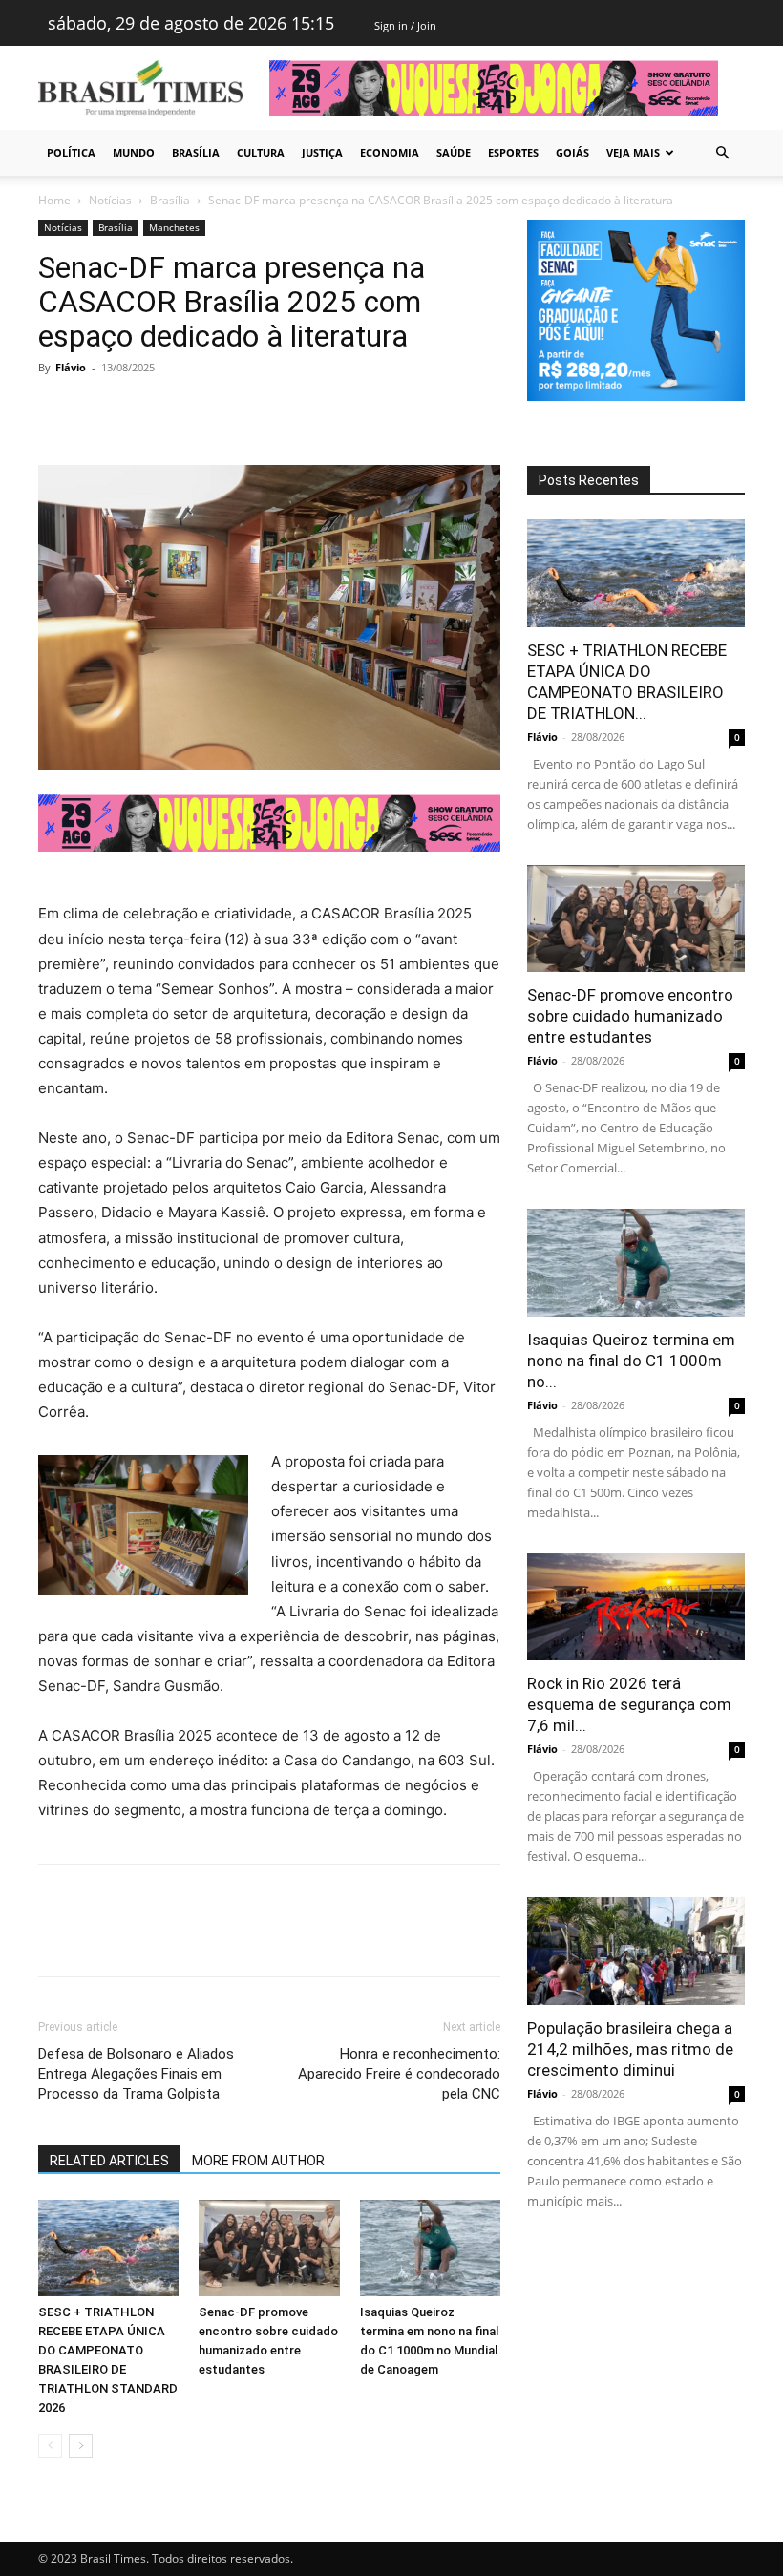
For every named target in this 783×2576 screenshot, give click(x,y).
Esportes (513, 152)
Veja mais (633, 152)
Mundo (134, 152)
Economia (390, 152)
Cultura (261, 152)
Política (71, 152)
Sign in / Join (405, 25)
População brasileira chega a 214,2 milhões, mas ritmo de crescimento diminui (630, 2049)
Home (54, 200)
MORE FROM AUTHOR (258, 2161)
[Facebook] (57, 411)
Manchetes (174, 227)
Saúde (454, 152)
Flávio (71, 367)
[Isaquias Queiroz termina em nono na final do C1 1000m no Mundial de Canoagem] (430, 2248)
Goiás (572, 152)
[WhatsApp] (189, 411)
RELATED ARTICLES (109, 2161)
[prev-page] (50, 2446)
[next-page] (81, 2446)
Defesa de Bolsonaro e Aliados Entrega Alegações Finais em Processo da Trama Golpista (136, 2074)
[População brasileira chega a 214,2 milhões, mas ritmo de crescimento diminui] (636, 1951)
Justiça (322, 152)
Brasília (196, 152)
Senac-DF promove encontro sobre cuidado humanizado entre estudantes (630, 1016)
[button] (722, 153)
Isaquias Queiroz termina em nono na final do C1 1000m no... (631, 1361)
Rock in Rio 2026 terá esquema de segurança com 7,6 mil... (629, 1704)
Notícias (110, 200)
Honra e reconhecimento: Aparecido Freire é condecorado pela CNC (399, 2074)
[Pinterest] (145, 411)
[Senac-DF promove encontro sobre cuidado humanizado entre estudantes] (269, 2248)
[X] (101, 411)
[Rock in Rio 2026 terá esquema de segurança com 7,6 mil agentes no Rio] (636, 1607)
